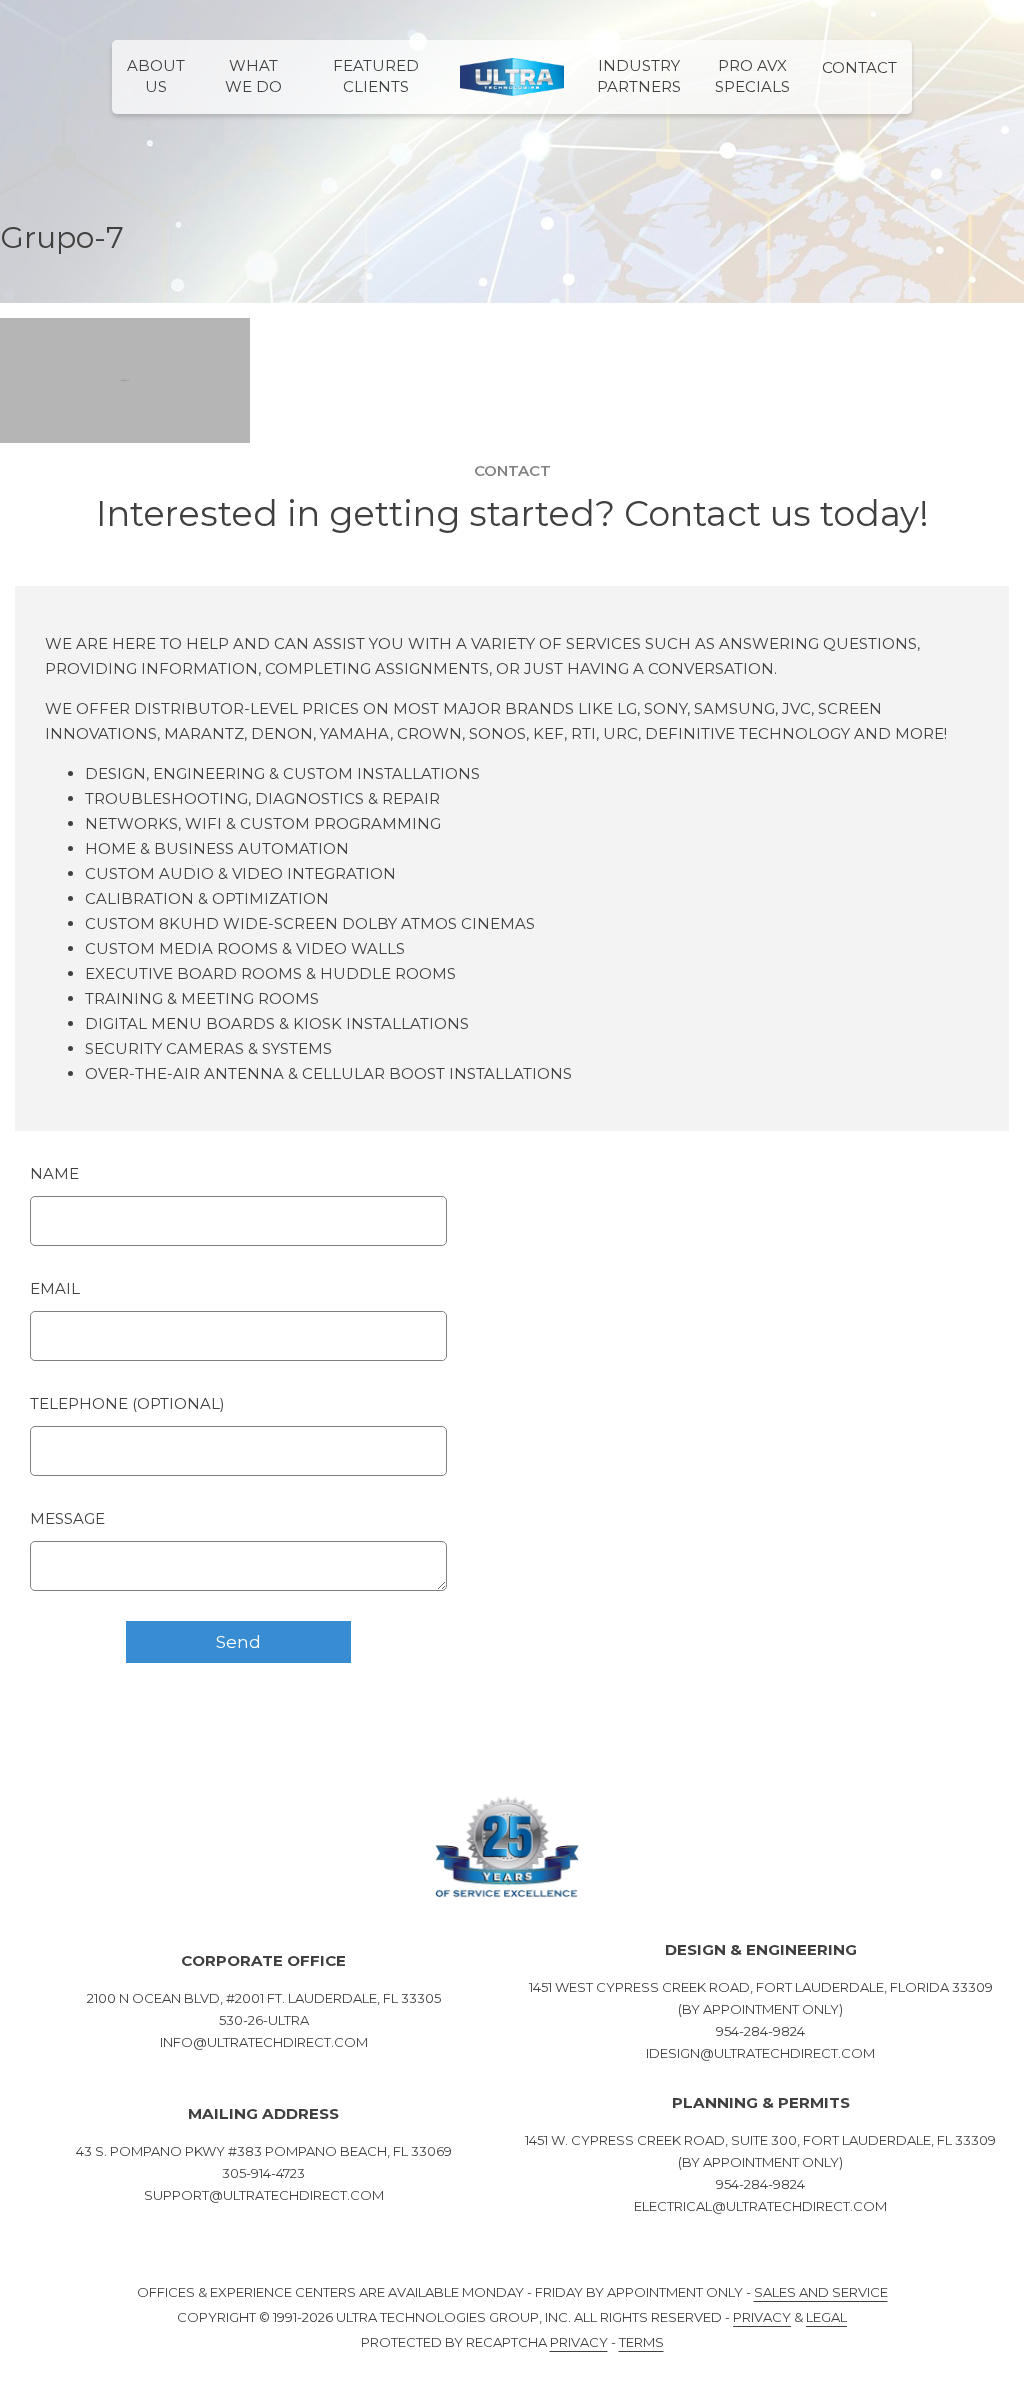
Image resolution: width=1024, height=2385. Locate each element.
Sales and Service (821, 2292)
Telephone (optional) (127, 1403)
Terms (641, 2342)
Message (67, 1518)
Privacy (762, 2317)
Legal (826, 2317)
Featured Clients (376, 76)
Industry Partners (639, 76)
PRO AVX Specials (752, 76)
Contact (859, 67)
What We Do (253, 76)
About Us (156, 76)
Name (54, 1173)
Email (55, 1288)
